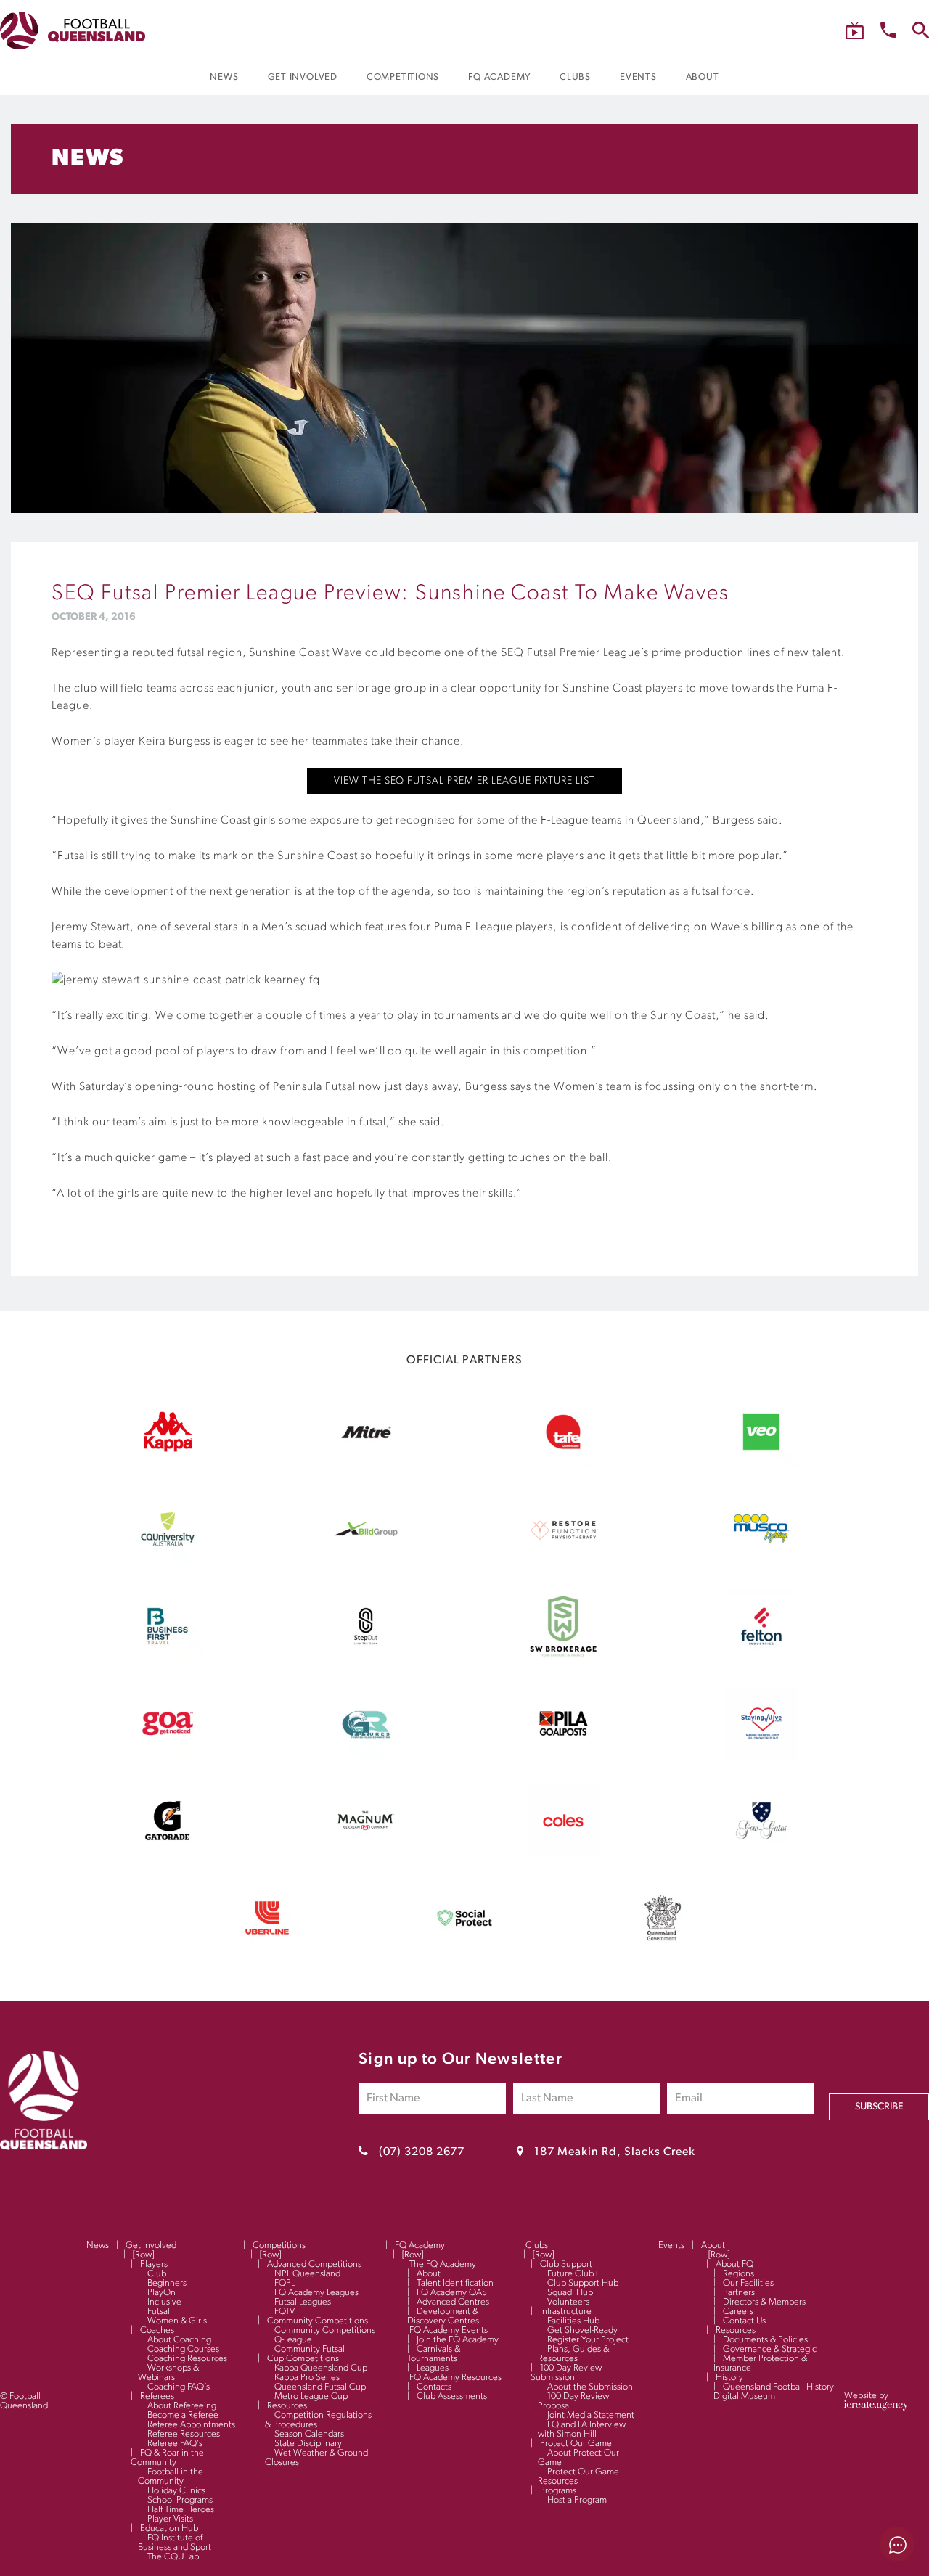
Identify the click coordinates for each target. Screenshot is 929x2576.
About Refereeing (182, 2406)
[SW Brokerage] (563, 1660)
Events (671, 2245)
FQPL (285, 2283)
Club (157, 2274)
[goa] (168, 1757)
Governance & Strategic (770, 2349)
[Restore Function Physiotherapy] (563, 1562)
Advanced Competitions (314, 2264)
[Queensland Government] (663, 1951)
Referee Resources (184, 2434)
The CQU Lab (173, 2557)
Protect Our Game (576, 2444)
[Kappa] (168, 1449)
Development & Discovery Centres (443, 2316)
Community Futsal (310, 2349)
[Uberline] (267, 1951)
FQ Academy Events (449, 2330)
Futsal (159, 2312)
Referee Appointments (191, 2425)
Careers (738, 2312)
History (729, 2378)
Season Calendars (309, 2434)
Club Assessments (452, 2396)
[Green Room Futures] (366, 1757)
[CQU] (168, 1562)
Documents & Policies (765, 2340)
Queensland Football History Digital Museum (774, 2392)
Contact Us (744, 2321)
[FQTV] (855, 31)
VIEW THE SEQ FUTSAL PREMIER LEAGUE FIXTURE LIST (464, 781)
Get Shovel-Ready (582, 2330)
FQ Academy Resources (455, 2378)
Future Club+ (573, 2274)
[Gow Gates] (761, 1854)
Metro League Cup (311, 2396)
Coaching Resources (187, 2359)
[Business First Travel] (168, 1660)
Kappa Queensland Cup (321, 2368)
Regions (738, 2274)
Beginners (167, 2283)
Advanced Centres (453, 2302)
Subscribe (879, 2107)
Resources (287, 2406)
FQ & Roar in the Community (167, 2458)
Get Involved (151, 2245)
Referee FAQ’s (175, 2444)
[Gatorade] (168, 1854)
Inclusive (164, 2302)
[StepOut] (366, 1660)
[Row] (143, 2255)
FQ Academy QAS (452, 2293)
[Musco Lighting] (761, 1562)
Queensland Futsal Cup (320, 2387)
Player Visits (170, 2519)
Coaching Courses (183, 2349)
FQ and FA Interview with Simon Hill (582, 2429)
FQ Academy (420, 2245)
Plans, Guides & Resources (573, 2354)
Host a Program (577, 2500)
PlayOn (161, 2293)
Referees (157, 2396)
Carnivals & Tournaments (434, 2354)
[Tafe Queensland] (563, 1465)
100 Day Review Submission (566, 2373)
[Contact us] (888, 30)
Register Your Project (588, 2340)
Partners (739, 2293)
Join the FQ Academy (458, 2340)
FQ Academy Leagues (316, 2293)
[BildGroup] (366, 1562)
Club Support (566, 2264)
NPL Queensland (307, 2274)
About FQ (734, 2264)
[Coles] (563, 1854)
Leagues (433, 2368)
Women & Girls (177, 2321)
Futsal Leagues (303, 2302)
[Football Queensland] (73, 30)
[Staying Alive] (761, 1757)
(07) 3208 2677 (422, 2152)
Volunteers (568, 2302)
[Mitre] (366, 1465)
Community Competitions (318, 2321)
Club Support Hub (583, 2283)
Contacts (434, 2387)
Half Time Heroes (181, 2510)
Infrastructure (566, 2312)
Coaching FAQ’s (179, 2387)
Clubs (537, 2245)
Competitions (279, 2245)
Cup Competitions (303, 2359)
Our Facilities (748, 2283)
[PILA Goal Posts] (563, 1757)
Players (154, 2264)
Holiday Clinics (176, 2491)
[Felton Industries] (761, 1660)
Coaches (157, 2330)
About (429, 2274)
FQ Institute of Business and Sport (175, 2543)
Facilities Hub (573, 2321)
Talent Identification (455, 2283)
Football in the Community (171, 2477)
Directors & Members (764, 2302)
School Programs (180, 2500)
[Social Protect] (464, 1951)
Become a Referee (183, 2415)
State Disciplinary (308, 2444)
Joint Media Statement (591, 2415)
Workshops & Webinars (168, 2373)
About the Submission (590, 2387)
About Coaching (179, 2340)
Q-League (293, 2340)
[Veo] (761, 1465)
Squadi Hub (570, 2293)
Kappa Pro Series (307, 2378)
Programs (558, 2491)
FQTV (285, 2312)
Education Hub (169, 2528)
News (98, 2245)
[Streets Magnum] (366, 1854)
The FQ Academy (443, 2264)
